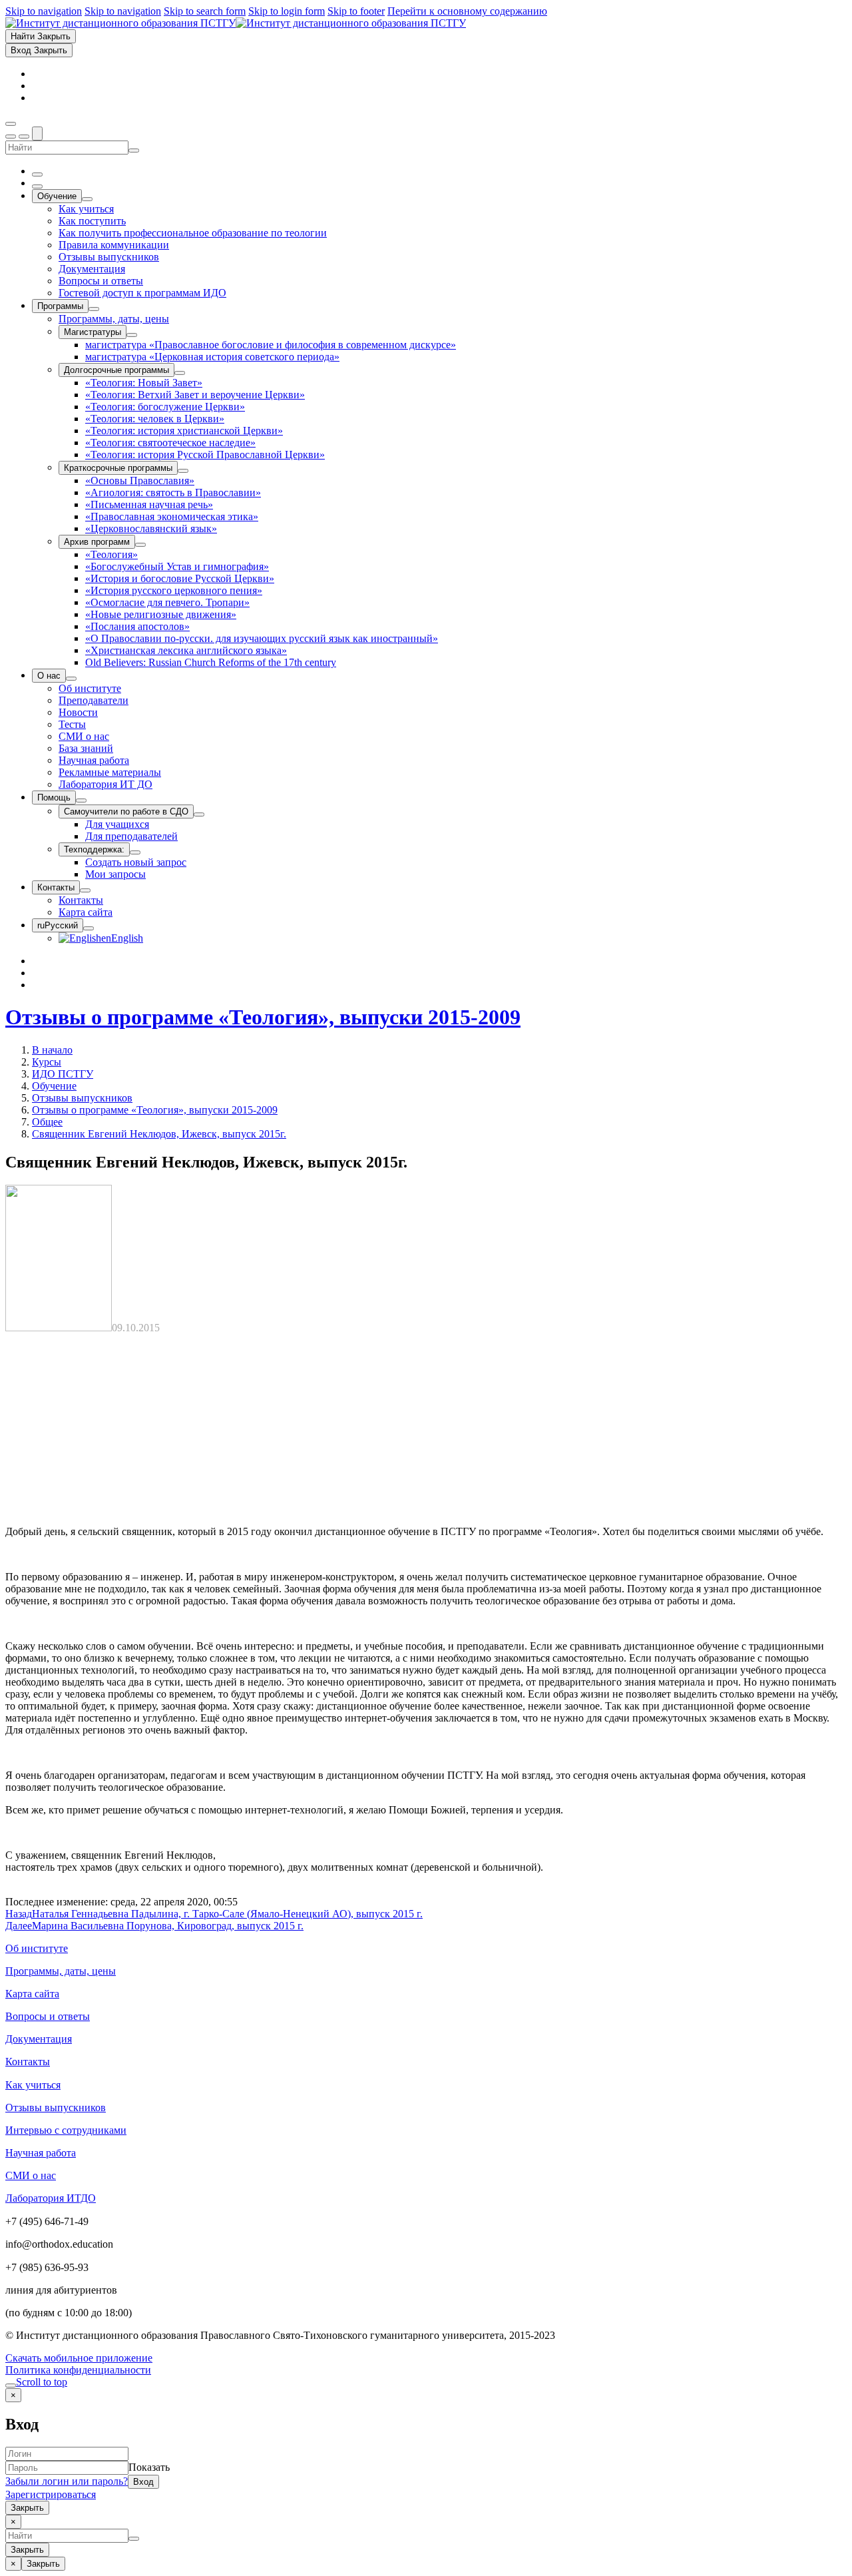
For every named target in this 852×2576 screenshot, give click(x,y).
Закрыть (27, 2508)
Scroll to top (42, 2382)
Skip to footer (356, 11)
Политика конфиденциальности (78, 2370)
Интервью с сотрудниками (66, 2130)
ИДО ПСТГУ (63, 1074)
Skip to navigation (44, 11)
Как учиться (33, 2085)
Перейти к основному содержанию (467, 11)
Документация (39, 2039)
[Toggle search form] (37, 134)
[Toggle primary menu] (11, 124)
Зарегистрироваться (51, 2494)
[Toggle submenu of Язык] (89, 928)
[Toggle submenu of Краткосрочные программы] (183, 471)
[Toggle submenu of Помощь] (81, 801)
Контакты (28, 2062)
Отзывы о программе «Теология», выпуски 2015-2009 (263, 1017)
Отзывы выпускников (82, 1098)
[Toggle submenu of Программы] (94, 309)
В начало (52, 1050)
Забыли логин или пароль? (67, 2481)
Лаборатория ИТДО (51, 2198)
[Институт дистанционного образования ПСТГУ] (236, 23)
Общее (47, 1122)
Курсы (47, 1062)
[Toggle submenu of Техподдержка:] (135, 852)
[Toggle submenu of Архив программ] (140, 545)
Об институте (37, 1948)
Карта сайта (32, 1994)
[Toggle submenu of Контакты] (85, 890)
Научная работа (41, 2153)
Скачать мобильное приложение (79, 2358)
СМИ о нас (31, 2175)
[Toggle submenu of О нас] (71, 679)
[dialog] (426, 2451)
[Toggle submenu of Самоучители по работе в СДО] (199, 814)
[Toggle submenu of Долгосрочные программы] (180, 373)
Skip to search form (205, 11)
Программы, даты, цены (61, 1971)
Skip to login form (287, 11)
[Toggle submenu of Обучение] (87, 199)
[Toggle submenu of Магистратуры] (132, 335)
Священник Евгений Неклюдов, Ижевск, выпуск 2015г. (159, 1134)
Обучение (54, 1086)
